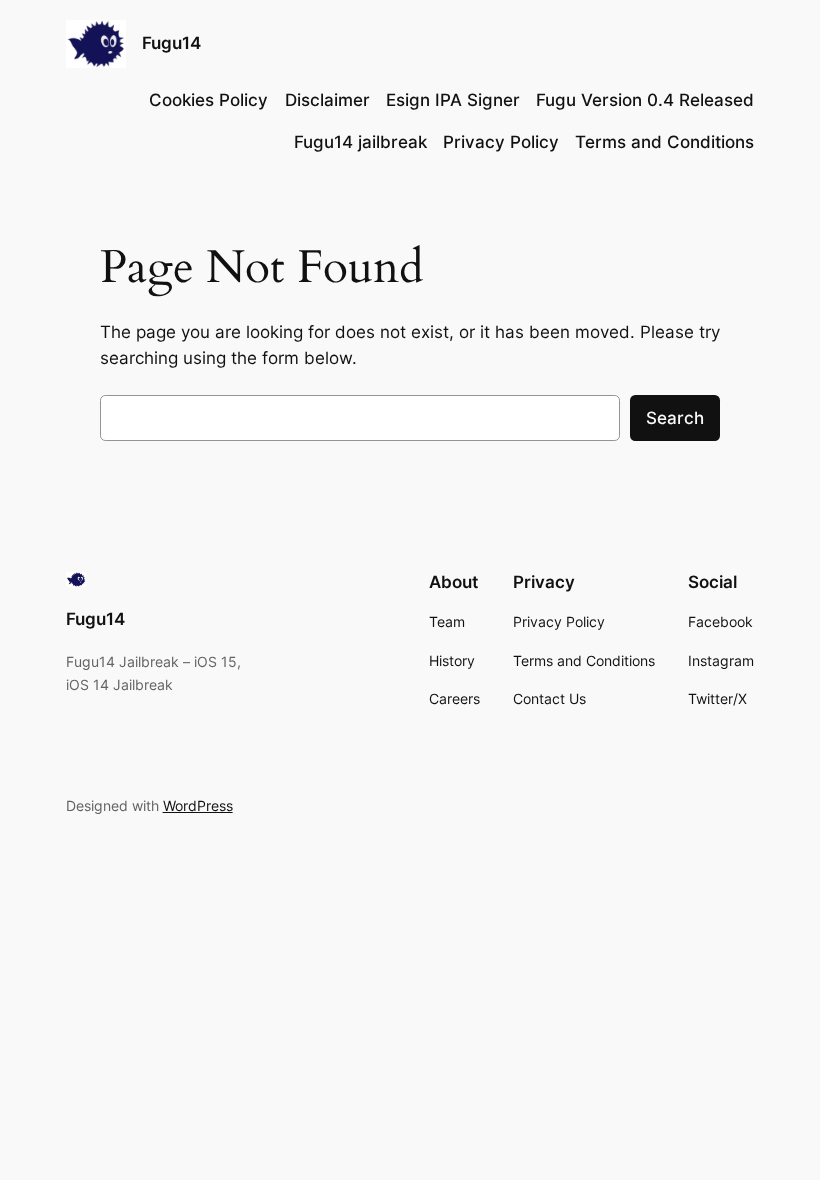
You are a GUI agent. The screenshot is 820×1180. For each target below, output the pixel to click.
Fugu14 (171, 43)
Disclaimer (327, 100)
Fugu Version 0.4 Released (645, 100)
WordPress (198, 805)
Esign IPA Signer (453, 100)
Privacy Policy (501, 142)
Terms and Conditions (664, 142)
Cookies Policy (208, 100)
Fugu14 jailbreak (360, 142)
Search (675, 418)
